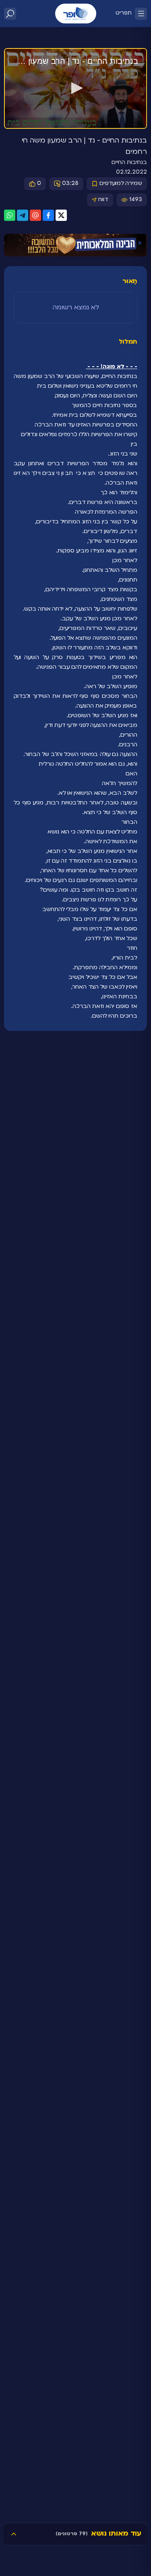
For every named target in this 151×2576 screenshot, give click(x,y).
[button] (76, 88)
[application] (75, 89)
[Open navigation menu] (141, 14)
